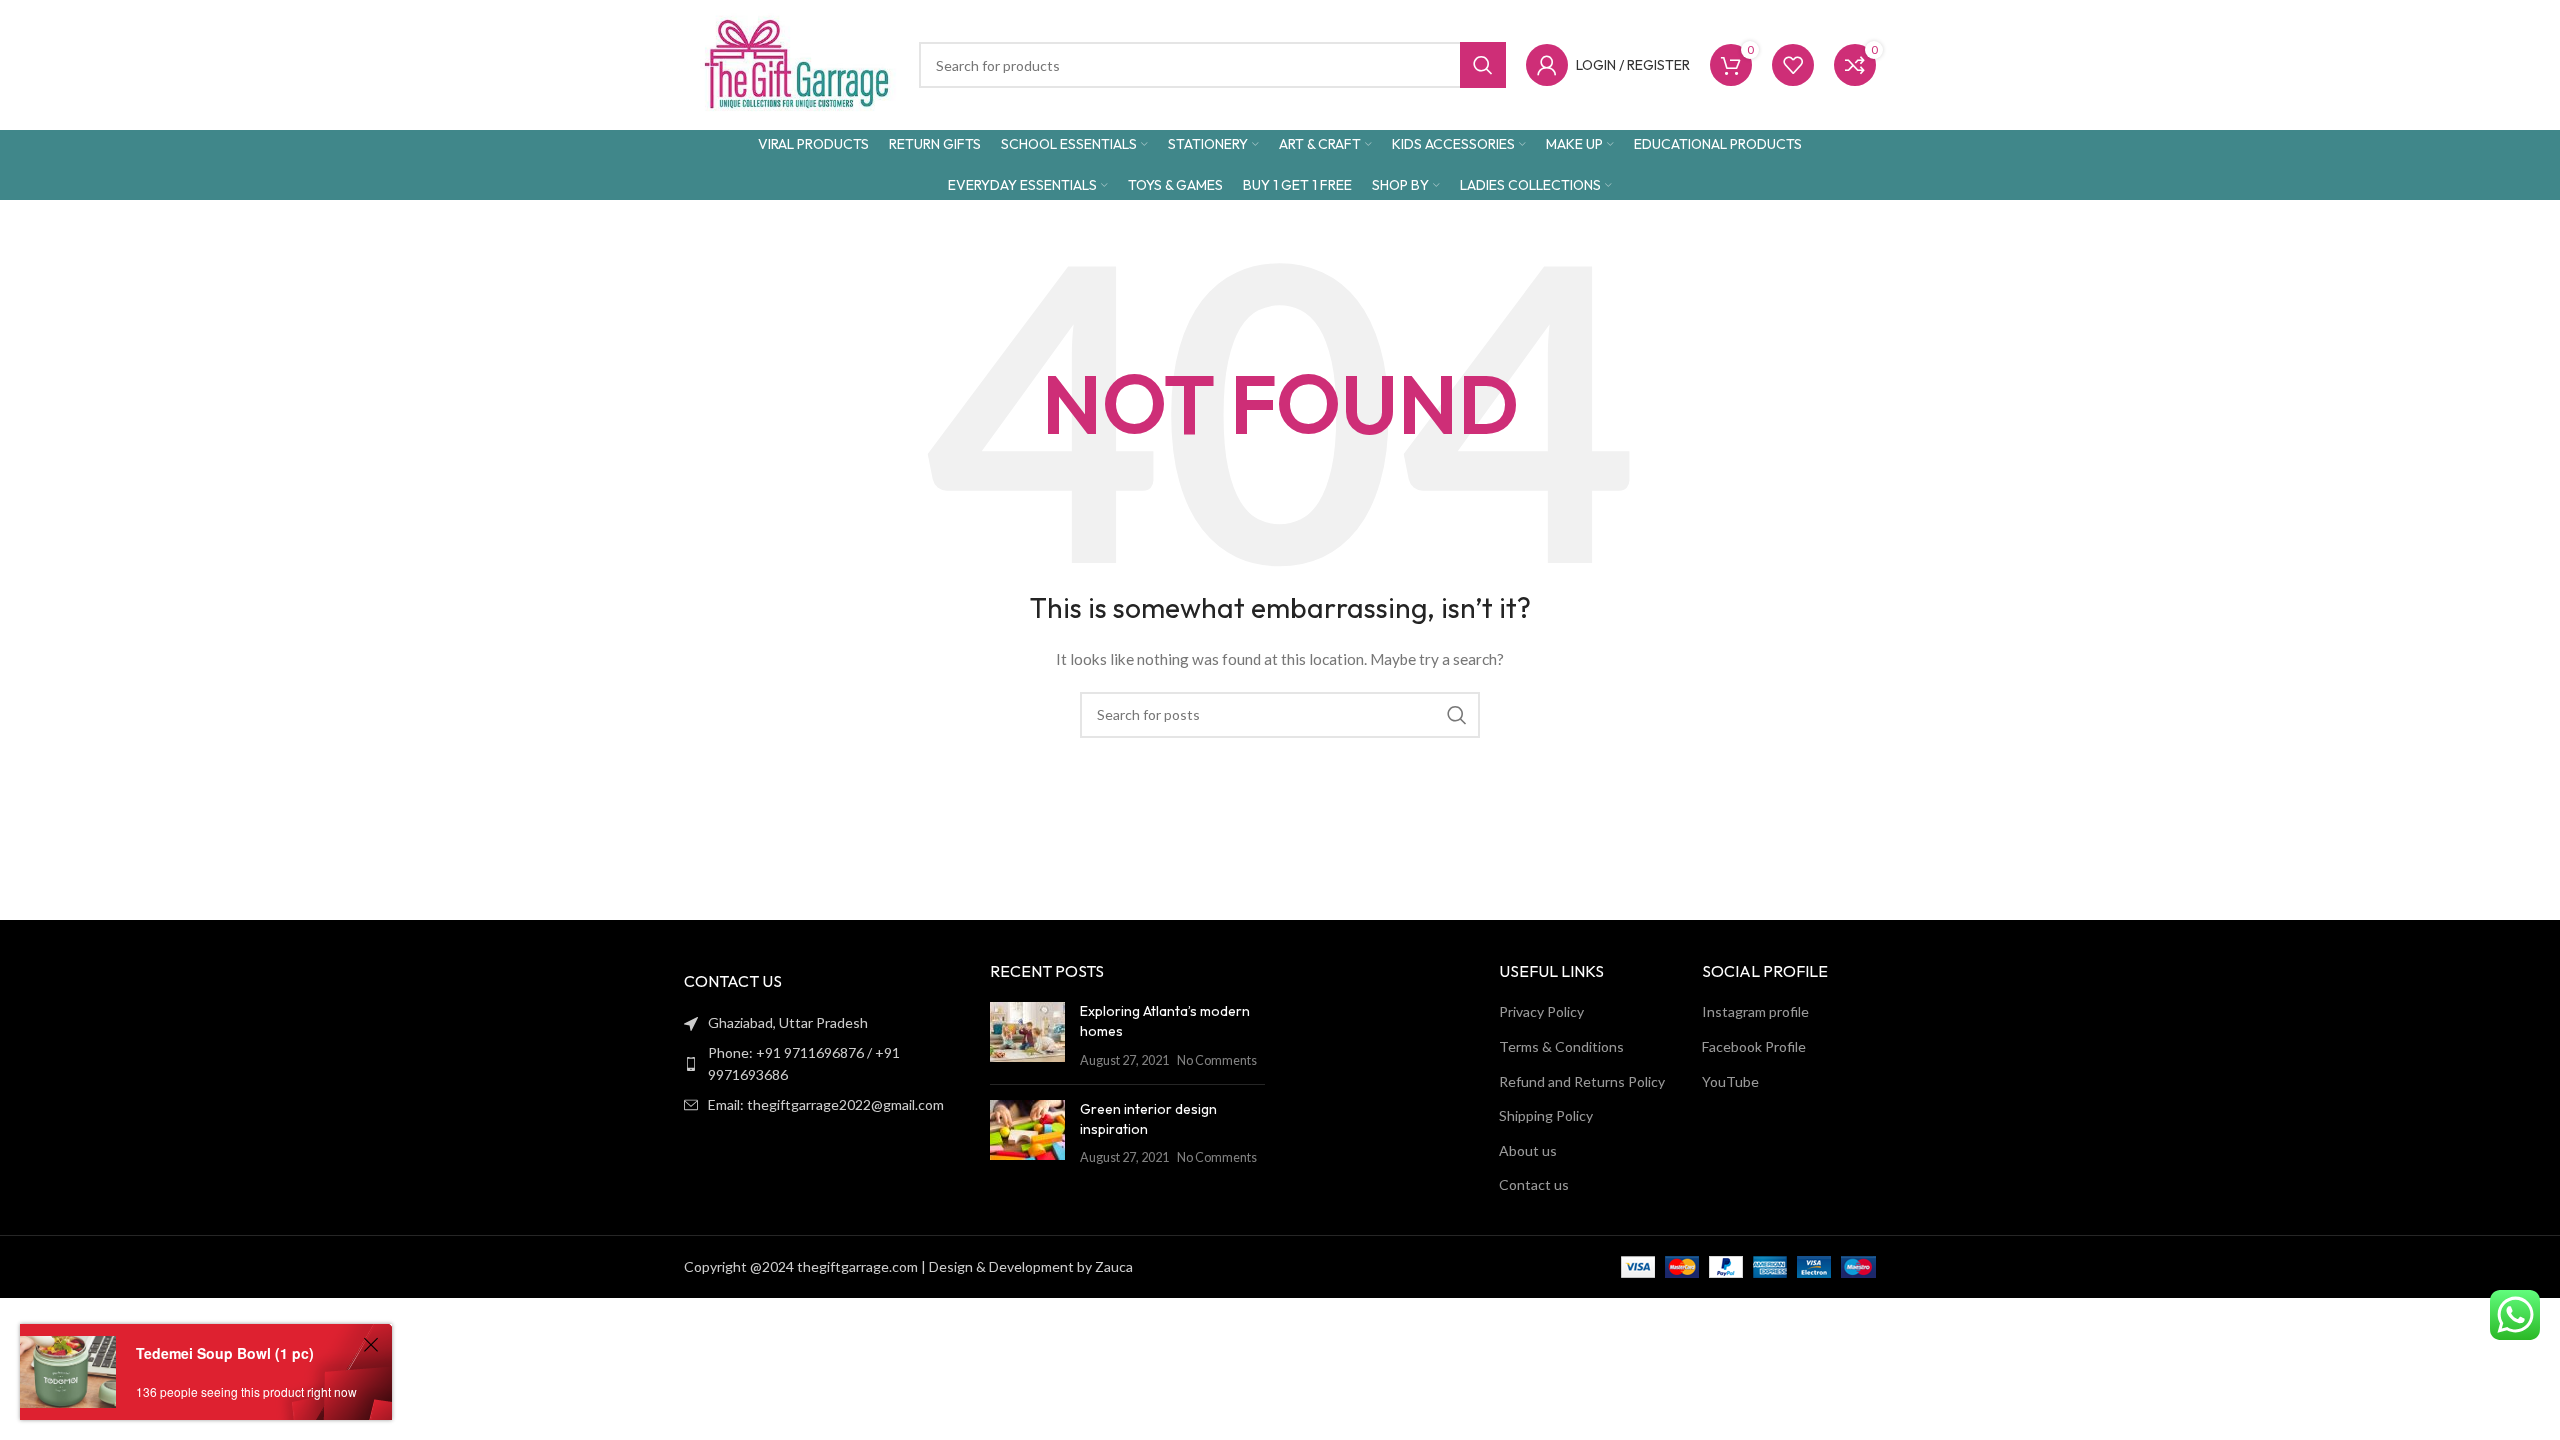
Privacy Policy (1541, 1011)
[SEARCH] (1457, 715)
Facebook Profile (1754, 1046)
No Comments (1217, 1060)
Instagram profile (1755, 1011)
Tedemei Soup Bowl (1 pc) (225, 1353)
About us (1528, 1150)
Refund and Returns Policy (1582, 1081)
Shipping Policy (1546, 1115)
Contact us (1534, 1184)
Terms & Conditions (1561, 1046)
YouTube (1730, 1081)
